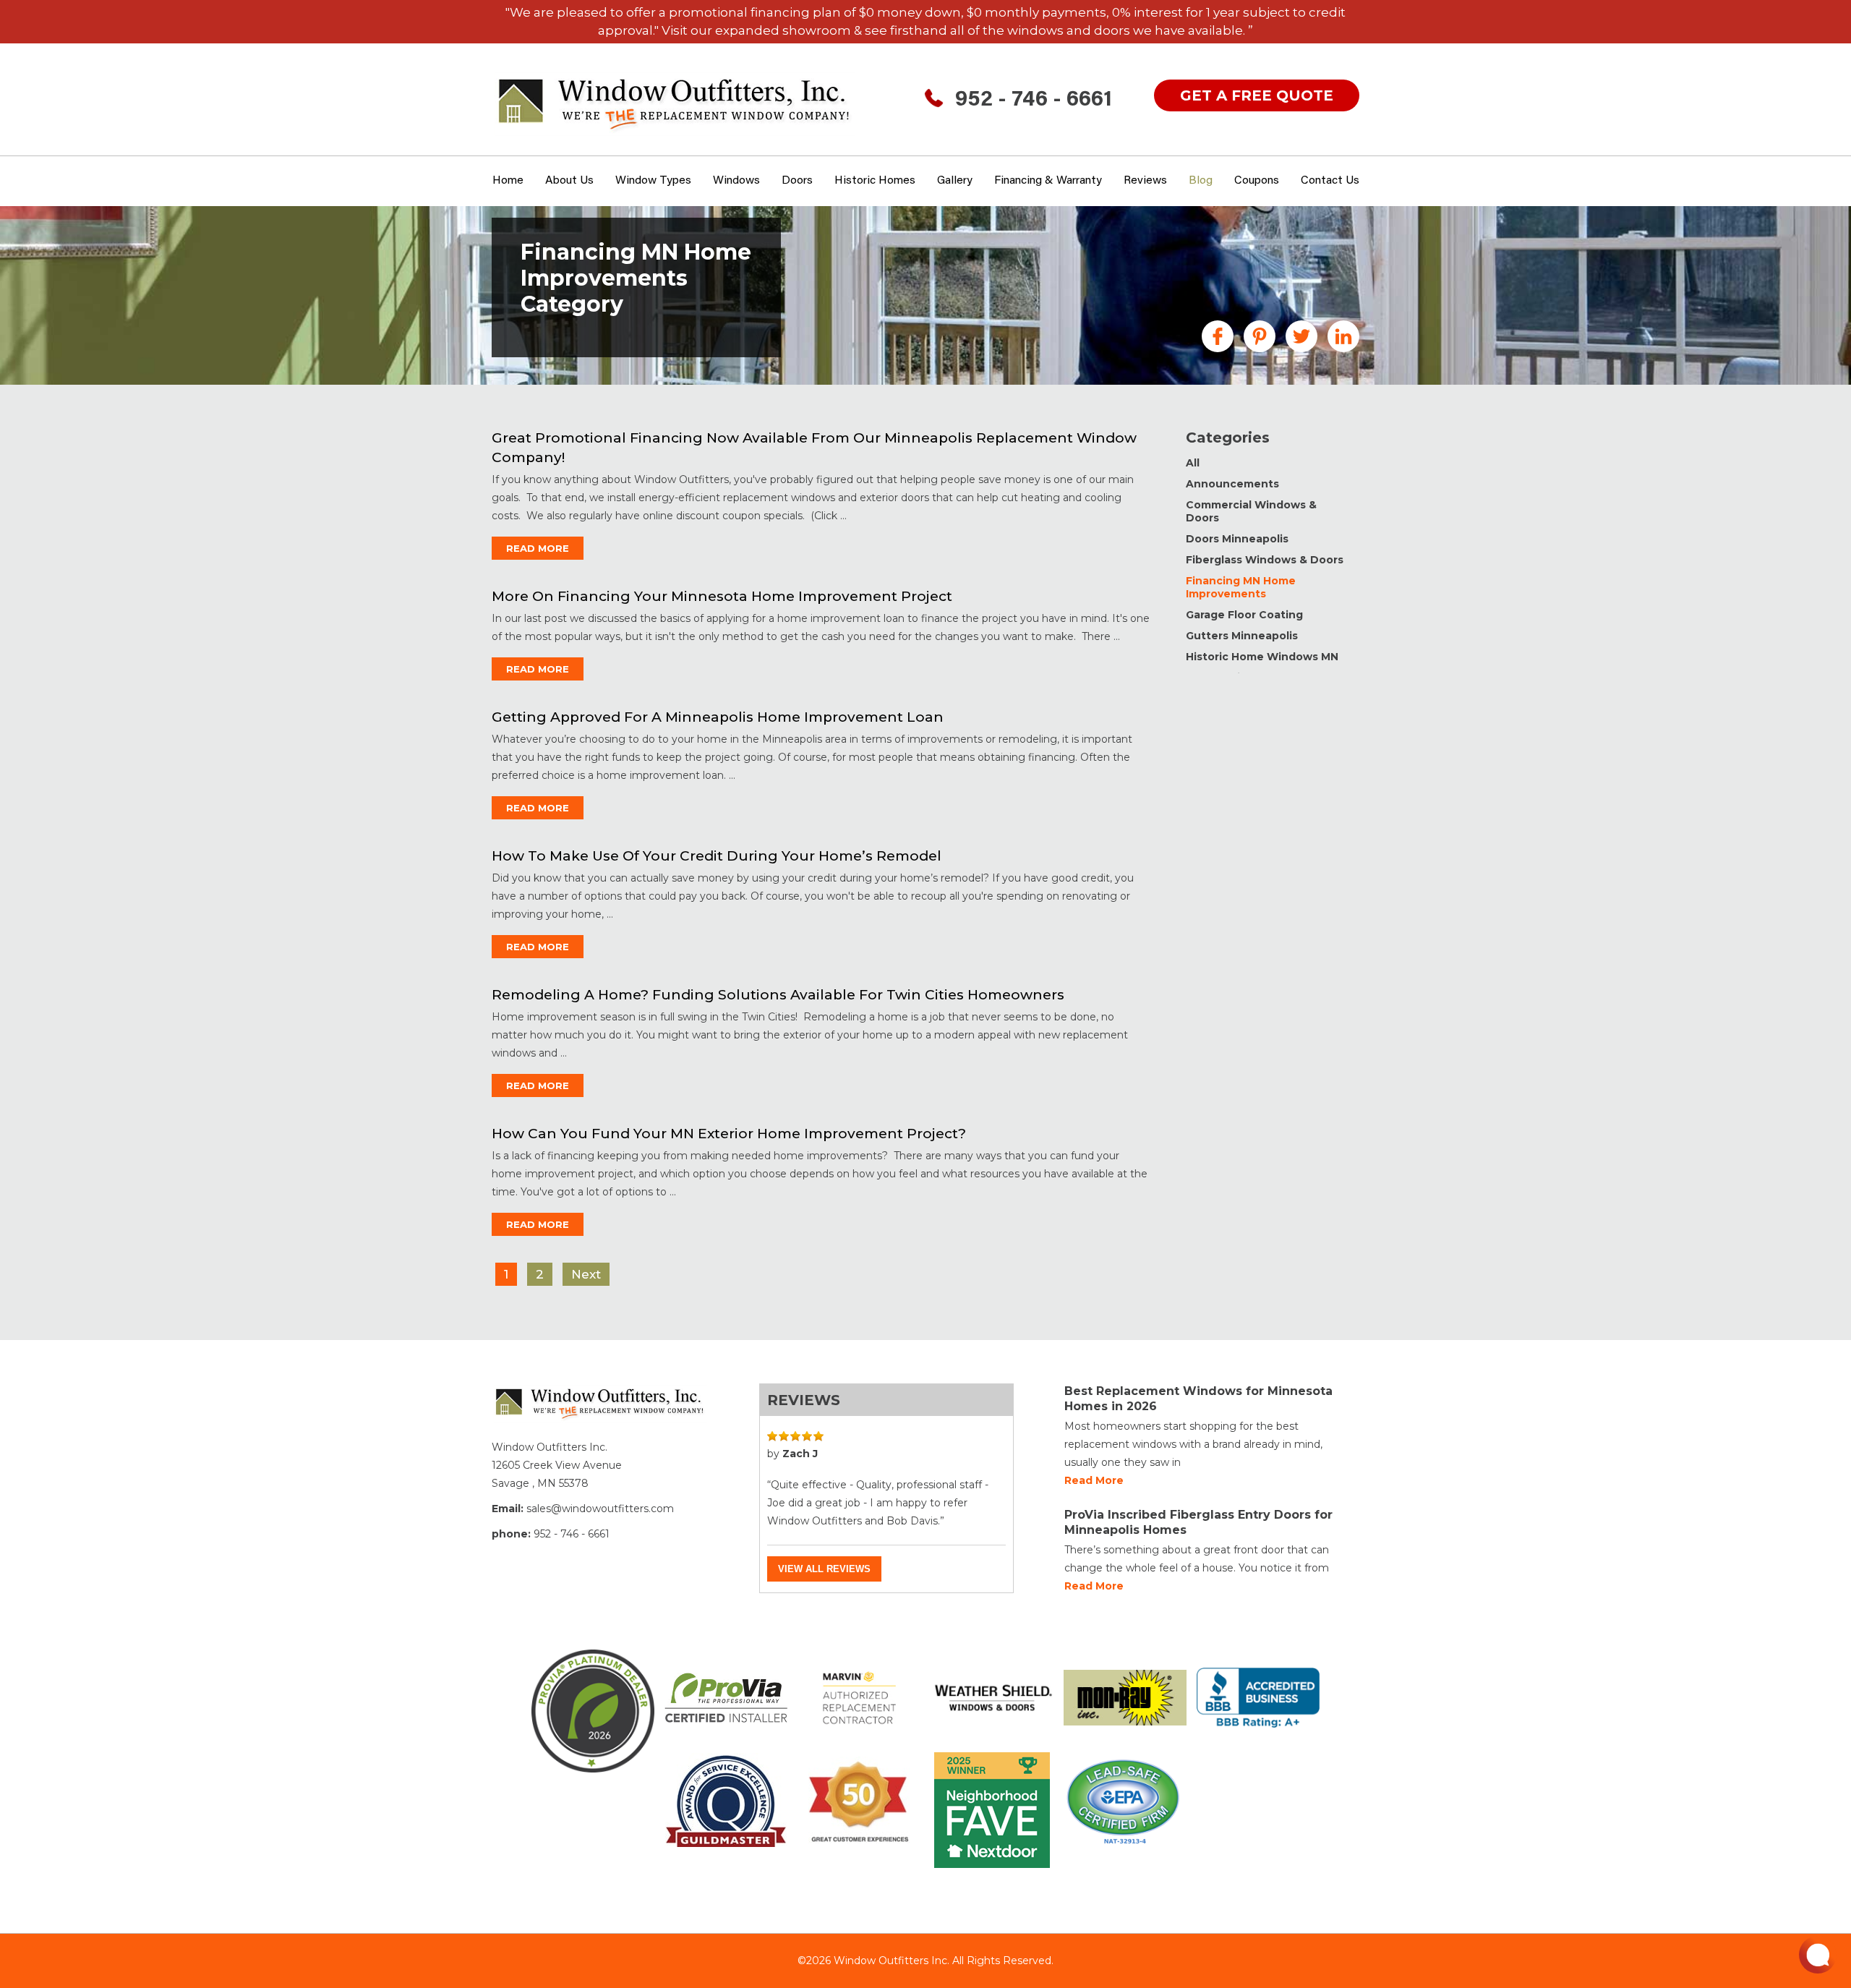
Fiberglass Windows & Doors (1265, 560)
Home (508, 181)
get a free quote (1257, 95)
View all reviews (824, 1569)
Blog (1201, 181)
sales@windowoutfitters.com (600, 1509)
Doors (797, 181)
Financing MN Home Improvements (1241, 587)
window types (653, 181)
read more (538, 548)
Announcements (1232, 484)
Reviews (1145, 181)
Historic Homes (875, 181)
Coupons (1257, 181)
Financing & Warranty (1048, 181)
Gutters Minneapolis (1242, 636)
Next (586, 1274)
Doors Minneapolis (1237, 539)
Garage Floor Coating (1244, 615)
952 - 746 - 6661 (1034, 101)
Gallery (955, 181)
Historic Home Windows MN (1262, 657)
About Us (569, 181)
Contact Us (1330, 181)
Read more (1094, 1480)
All (1193, 463)
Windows (736, 181)
